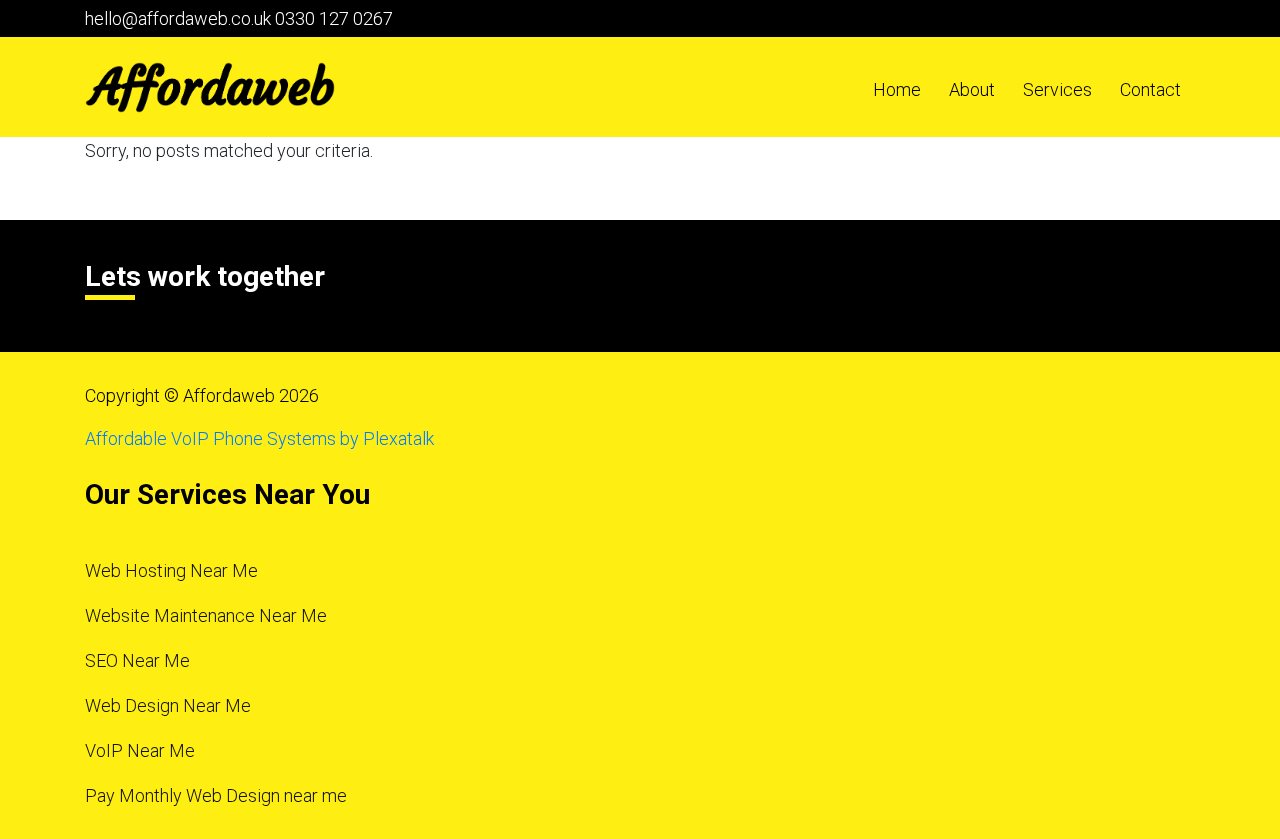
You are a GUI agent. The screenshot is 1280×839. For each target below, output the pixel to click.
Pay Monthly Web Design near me (216, 795)
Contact (1150, 89)
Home (897, 89)
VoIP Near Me (140, 750)
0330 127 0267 (334, 18)
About (972, 89)
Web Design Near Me (168, 705)
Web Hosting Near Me (171, 570)
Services (1057, 89)
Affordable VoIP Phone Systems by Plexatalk (259, 438)
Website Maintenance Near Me (206, 615)
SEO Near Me (137, 660)
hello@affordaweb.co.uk (178, 18)
